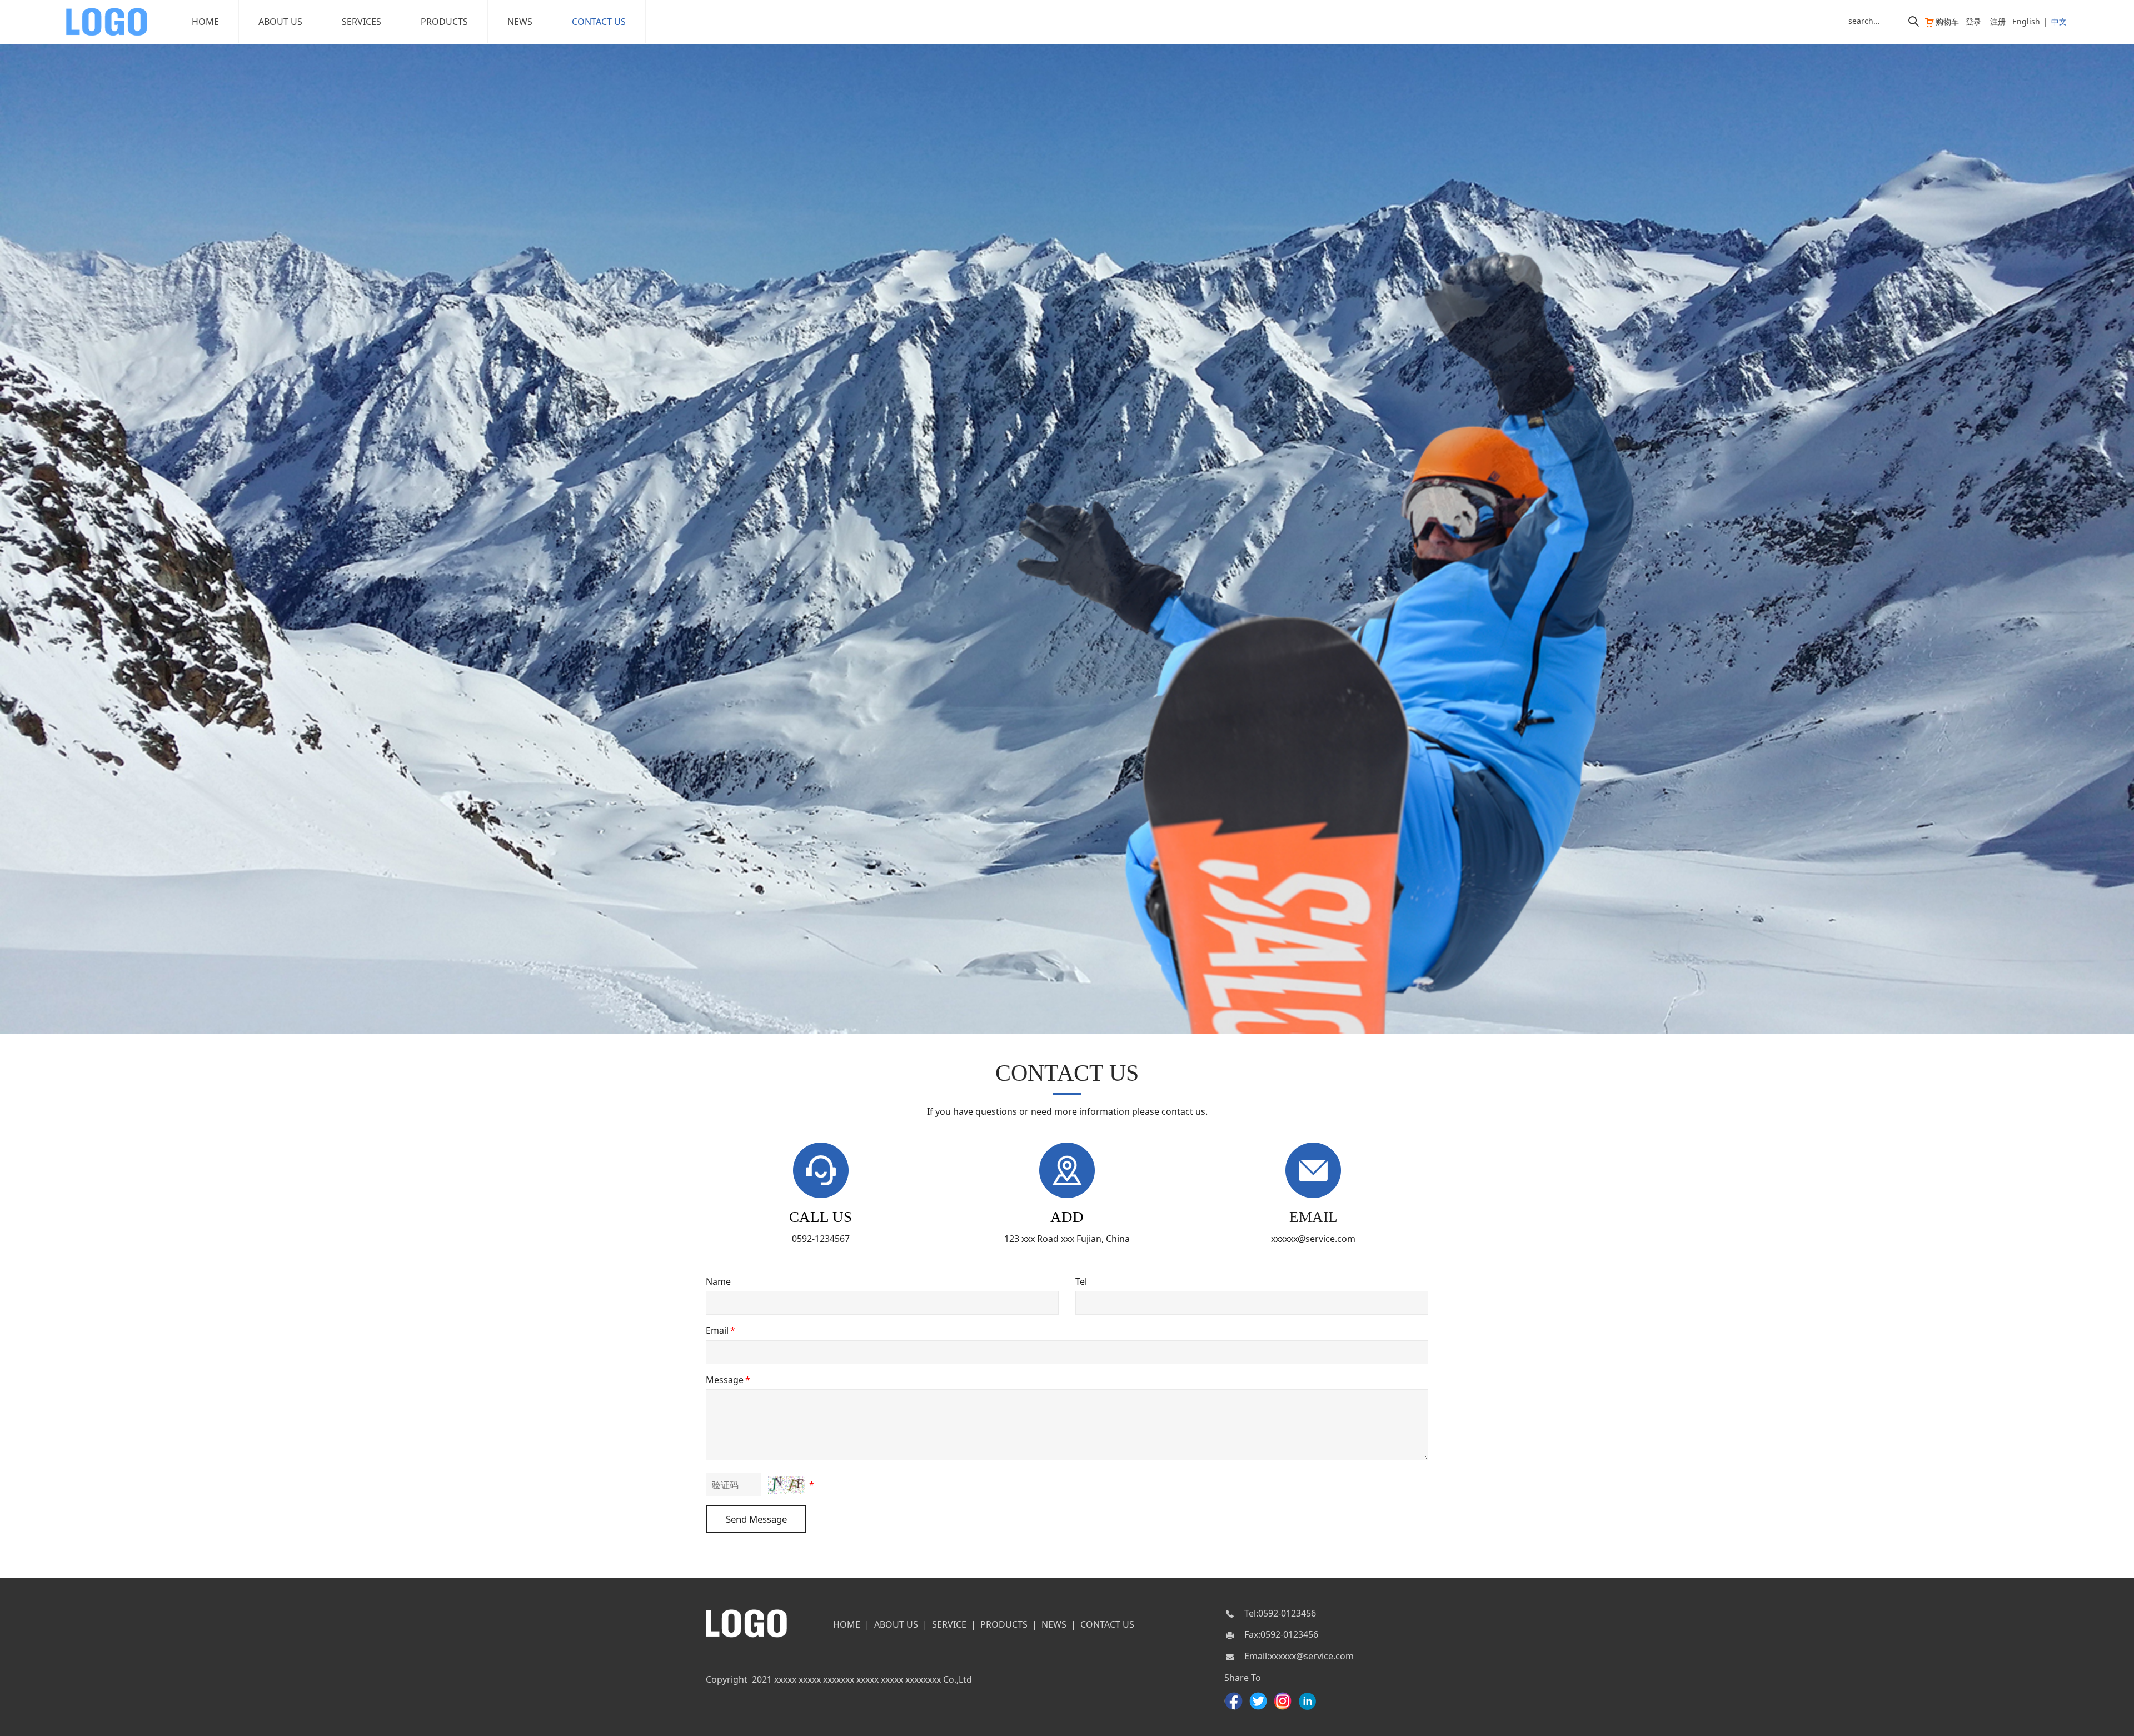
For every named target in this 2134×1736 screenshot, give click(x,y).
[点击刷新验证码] (787, 1485)
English (2026, 21)
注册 (1998, 21)
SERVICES (362, 22)
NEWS (520, 22)
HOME (205, 22)
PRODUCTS (444, 22)
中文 (2059, 21)
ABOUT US (280, 22)
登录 (1973, 21)
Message (728, 1380)
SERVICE (949, 1624)
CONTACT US (599, 22)
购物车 (1947, 21)
